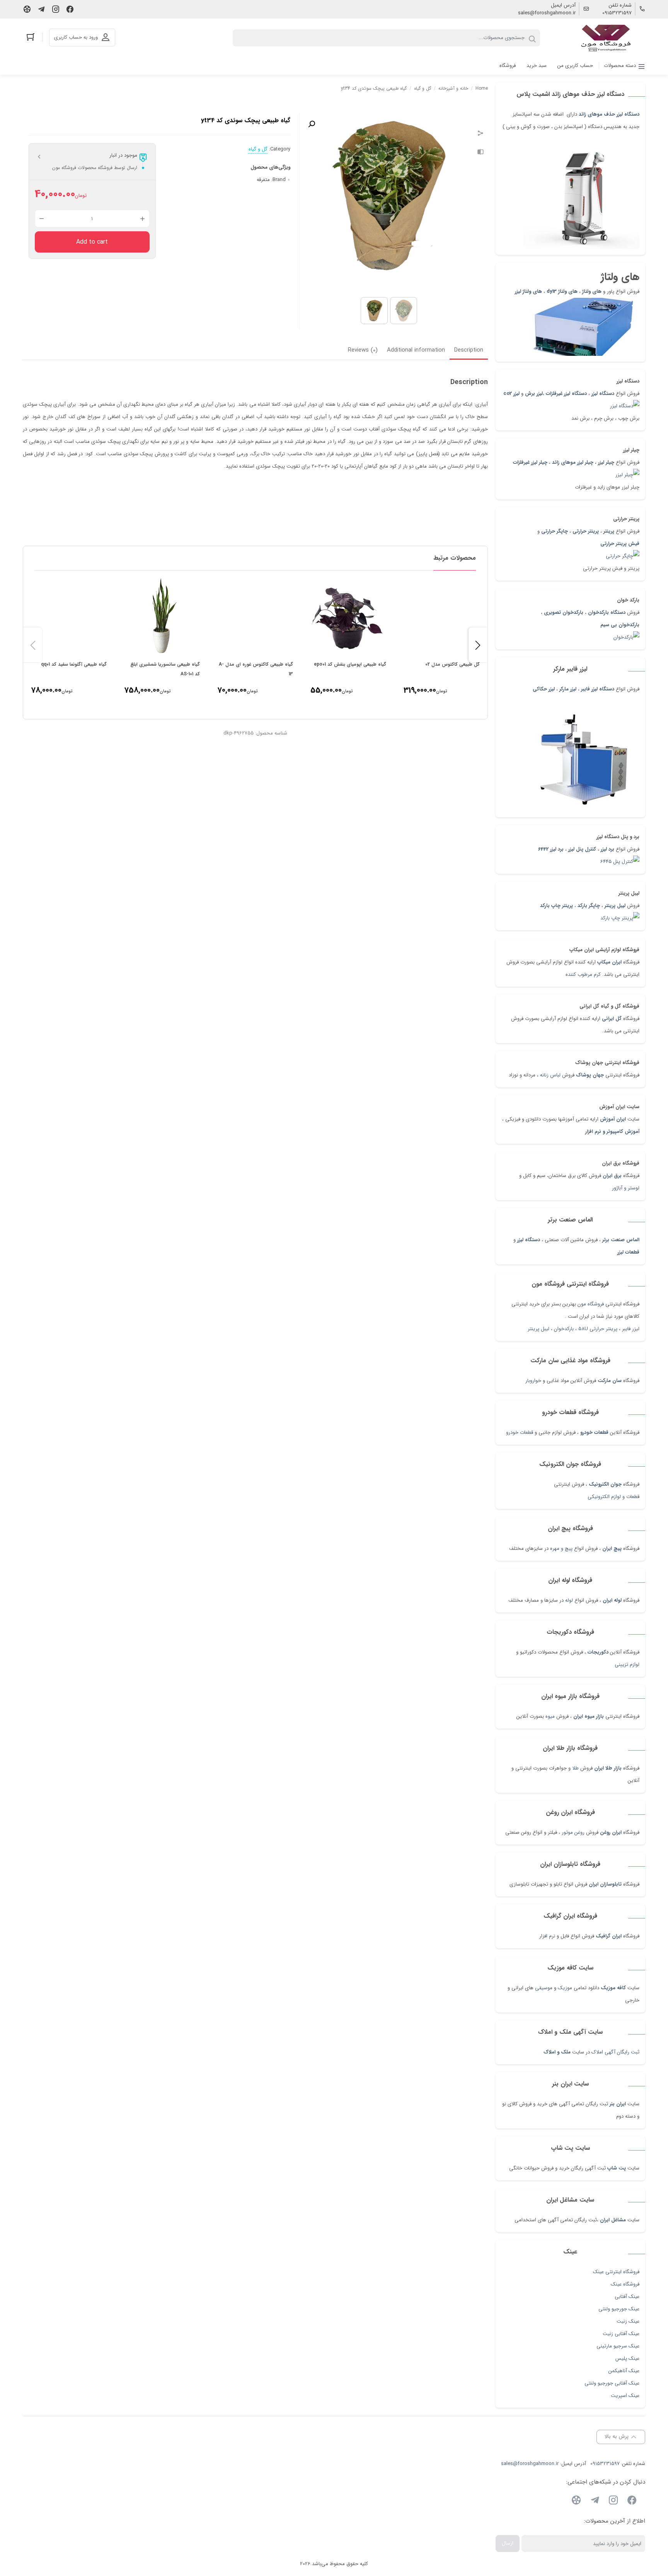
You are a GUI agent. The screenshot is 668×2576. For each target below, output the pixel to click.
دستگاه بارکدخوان (607, 612)
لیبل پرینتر (615, 906)
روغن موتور (573, 1832)
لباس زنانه (550, 1075)
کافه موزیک (613, 1988)
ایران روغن (611, 1832)
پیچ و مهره (561, 1549)
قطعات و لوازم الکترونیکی (613, 1497)
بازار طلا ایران (608, 1768)
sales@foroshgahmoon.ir (547, 13)
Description (469, 350)
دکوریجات (598, 1652)
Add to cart (92, 242)
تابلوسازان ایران (605, 1884)
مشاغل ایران (613, 2220)
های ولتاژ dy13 (562, 291)
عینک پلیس (627, 2358)
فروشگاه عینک (625, 2284)
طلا (575, 1768)
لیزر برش (534, 394)
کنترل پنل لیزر (582, 849)
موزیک (565, 1988)
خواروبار (533, 1381)
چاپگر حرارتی (555, 531)
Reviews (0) (363, 350)
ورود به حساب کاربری (76, 37)
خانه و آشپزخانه (453, 88)
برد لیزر (608, 849)
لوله (569, 1600)
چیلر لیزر (605, 462)
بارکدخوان (564, 1329)
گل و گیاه (423, 88)
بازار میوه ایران (589, 1716)
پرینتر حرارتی (586, 531)
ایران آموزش (613, 1119)
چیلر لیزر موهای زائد (573, 462)
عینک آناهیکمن (624, 2371)
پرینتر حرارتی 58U (598, 1329)
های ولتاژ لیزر (528, 291)
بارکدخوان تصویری (564, 612)
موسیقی (544, 1988)
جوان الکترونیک (605, 1484)
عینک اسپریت (625, 2396)
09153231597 (617, 13)
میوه (550, 1716)
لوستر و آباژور (625, 1188)
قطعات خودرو (594, 1432)
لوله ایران (612, 1600)
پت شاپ (617, 2168)
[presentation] (33, 645)
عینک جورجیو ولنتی (619, 2309)
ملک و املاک (557, 2052)
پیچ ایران (612, 1549)
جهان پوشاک (590, 1075)
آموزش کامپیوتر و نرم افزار (612, 1132)
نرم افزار (547, 1936)
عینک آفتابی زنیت (621, 2334)
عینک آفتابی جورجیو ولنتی (612, 2383)
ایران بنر (618, 2104)
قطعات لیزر (628, 1252)
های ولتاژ (592, 291)
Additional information (416, 350)
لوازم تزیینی (627, 1665)
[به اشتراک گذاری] (481, 134)
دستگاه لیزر (603, 394)
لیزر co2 (511, 394)
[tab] (469, 351)
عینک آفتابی (627, 2297)
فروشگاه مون (591, 1304)
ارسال (508, 2543)
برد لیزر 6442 (551, 849)
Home (482, 88)
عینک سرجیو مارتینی (618, 2346)
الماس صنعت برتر (621, 1240)
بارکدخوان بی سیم (620, 625)
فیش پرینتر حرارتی (620, 544)
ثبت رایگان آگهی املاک (615, 2052)
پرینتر (609, 531)
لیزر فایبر (631, 1329)
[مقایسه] (481, 153)
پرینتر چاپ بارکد (556, 906)
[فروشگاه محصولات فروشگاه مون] (607, 38)
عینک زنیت (628, 2321)
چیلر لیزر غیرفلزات (530, 462)
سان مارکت (610, 1381)
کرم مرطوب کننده (583, 975)
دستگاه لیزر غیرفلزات (566, 394)
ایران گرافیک (609, 1936)
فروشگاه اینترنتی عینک (616, 2272)
